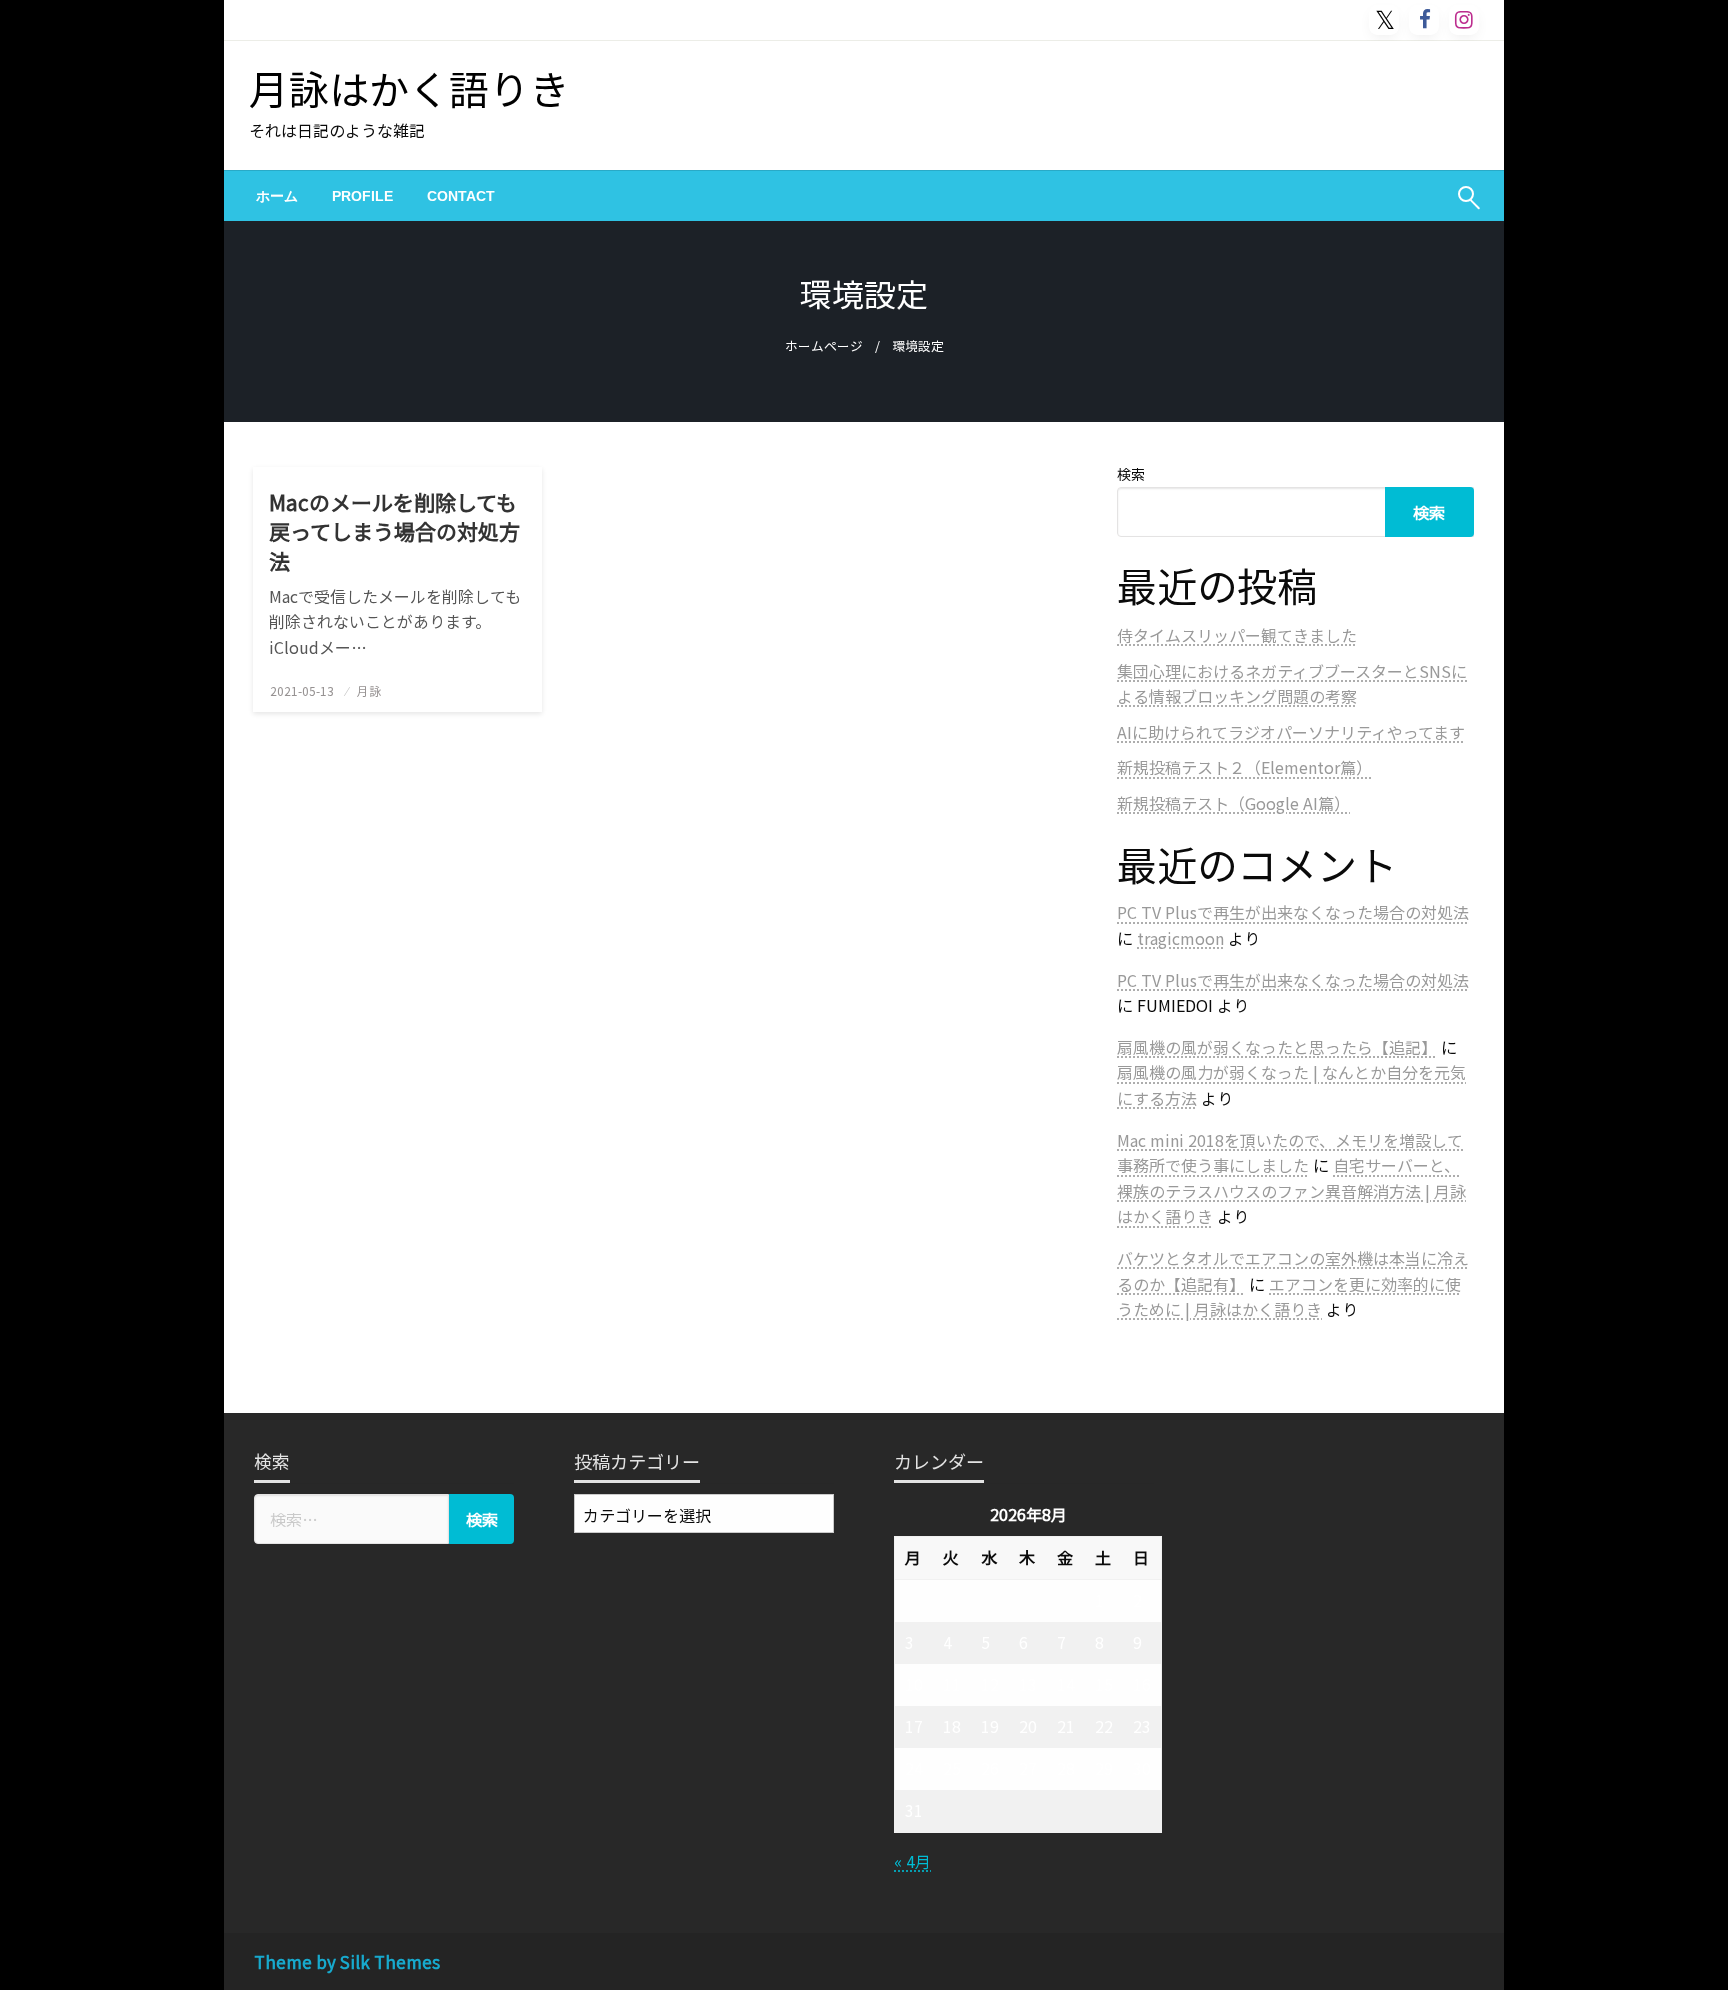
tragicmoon (1180, 938)
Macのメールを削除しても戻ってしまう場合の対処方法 (394, 532)
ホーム (277, 196)
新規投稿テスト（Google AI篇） (1233, 803)
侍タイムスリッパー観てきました (1237, 635)
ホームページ (824, 345)
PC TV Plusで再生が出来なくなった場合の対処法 (1293, 912)
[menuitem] (277, 196)
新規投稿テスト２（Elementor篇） (1244, 767)
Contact (461, 196)
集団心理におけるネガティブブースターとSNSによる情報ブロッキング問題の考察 (1292, 684)
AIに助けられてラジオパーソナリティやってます (1291, 732)
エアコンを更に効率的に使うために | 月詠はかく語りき (1289, 1297)
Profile (362, 196)
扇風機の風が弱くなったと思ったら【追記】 (1277, 1047)
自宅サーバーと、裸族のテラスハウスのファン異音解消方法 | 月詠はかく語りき (1291, 1190)
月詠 (369, 690)
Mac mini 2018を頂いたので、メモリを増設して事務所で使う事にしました (1290, 1153)
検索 (1131, 474)
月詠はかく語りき (409, 88)
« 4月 (912, 1861)
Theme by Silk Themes (347, 1961)
